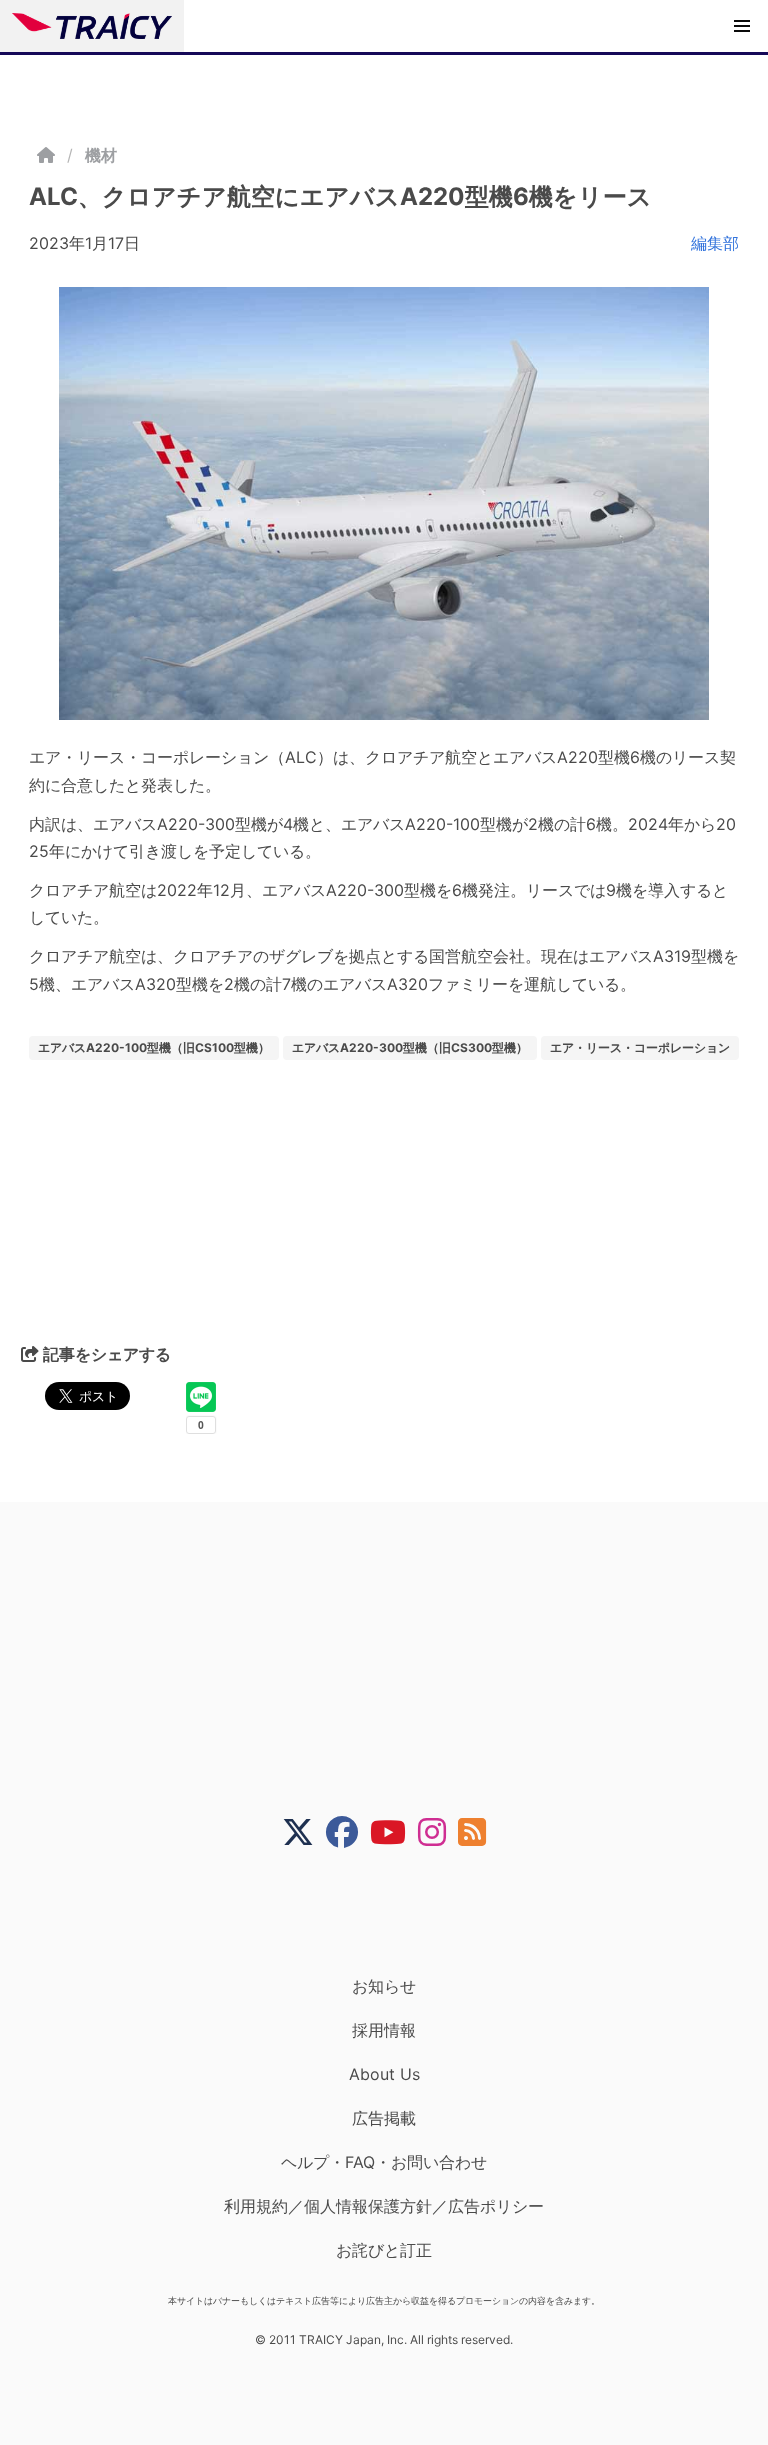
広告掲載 (384, 2118)
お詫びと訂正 (384, 2250)
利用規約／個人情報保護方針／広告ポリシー (384, 2206)
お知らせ (384, 1986)
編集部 (715, 243)
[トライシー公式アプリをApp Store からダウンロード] (396, 1912)
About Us (384, 2074)
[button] (742, 26)
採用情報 (384, 2030)
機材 (101, 155)
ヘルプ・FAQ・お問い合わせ (384, 2162)
